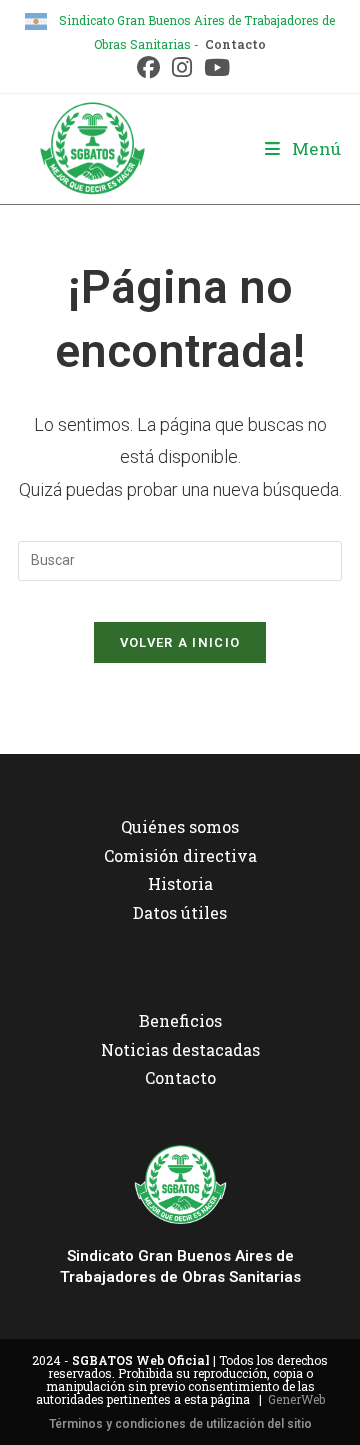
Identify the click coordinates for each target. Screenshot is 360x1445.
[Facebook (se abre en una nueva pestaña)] (148, 67)
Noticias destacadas (180, 1049)
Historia (180, 883)
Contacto (235, 44)
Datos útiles (180, 912)
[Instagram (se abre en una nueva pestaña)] (182, 67)
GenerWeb (296, 1399)
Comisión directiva (180, 855)
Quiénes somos (180, 826)
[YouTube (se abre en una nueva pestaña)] (214, 67)
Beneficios (180, 1020)
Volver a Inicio (180, 642)
